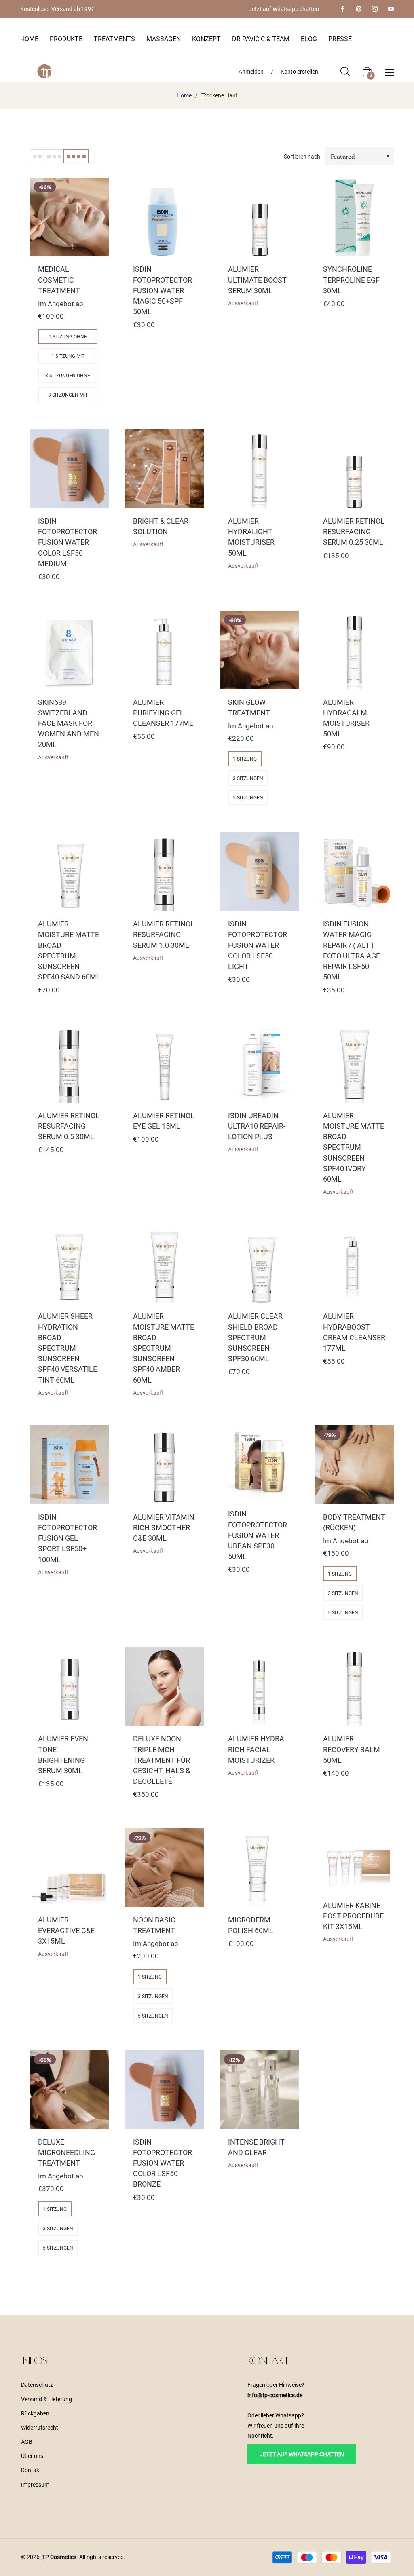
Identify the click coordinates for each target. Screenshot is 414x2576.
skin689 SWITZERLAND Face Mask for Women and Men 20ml (69, 723)
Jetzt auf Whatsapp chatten (284, 9)
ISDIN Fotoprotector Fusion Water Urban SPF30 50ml (258, 1535)
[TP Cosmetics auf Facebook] (342, 9)
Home (184, 95)
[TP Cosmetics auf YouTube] (391, 9)
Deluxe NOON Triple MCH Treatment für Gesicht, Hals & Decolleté (162, 1760)
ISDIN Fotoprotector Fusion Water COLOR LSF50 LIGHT (258, 945)
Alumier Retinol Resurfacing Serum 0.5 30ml (69, 1126)
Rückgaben (35, 2413)
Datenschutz (37, 2385)
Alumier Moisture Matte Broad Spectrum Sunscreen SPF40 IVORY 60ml (354, 1147)
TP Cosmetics (59, 2557)
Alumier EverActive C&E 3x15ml (66, 1930)
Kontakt (31, 2470)
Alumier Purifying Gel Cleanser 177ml (163, 713)
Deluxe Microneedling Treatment (67, 2152)
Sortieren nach (302, 157)
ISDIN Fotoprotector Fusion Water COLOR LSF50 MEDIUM (68, 542)
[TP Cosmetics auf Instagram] (374, 9)
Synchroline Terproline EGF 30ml (351, 280)
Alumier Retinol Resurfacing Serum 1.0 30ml (164, 934)
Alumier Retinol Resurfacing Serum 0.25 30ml (354, 532)
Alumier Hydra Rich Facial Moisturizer (256, 1749)
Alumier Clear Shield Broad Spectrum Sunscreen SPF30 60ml (255, 1337)
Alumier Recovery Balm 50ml (352, 1749)
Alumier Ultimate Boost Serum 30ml (257, 280)
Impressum (35, 2485)
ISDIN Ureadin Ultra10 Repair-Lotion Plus (257, 1126)
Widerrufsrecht (40, 2428)
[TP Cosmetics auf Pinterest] (358, 9)
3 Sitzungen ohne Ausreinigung (68, 378)
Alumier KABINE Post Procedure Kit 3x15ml (353, 1916)
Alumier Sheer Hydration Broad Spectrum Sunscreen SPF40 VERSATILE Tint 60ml (68, 1348)
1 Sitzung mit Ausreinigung (68, 358)
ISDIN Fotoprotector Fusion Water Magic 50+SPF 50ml (163, 290)
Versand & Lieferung (46, 2399)
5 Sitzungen (248, 798)
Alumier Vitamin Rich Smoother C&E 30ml (164, 1528)
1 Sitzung (245, 759)
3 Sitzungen (248, 778)
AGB (27, 2442)
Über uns (32, 2456)
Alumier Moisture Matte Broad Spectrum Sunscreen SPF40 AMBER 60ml (164, 1348)
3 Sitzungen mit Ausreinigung (68, 397)
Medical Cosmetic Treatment (59, 280)
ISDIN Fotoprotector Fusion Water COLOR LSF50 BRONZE (163, 2163)
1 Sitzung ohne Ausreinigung (68, 339)
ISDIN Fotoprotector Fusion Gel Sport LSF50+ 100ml (68, 1538)
